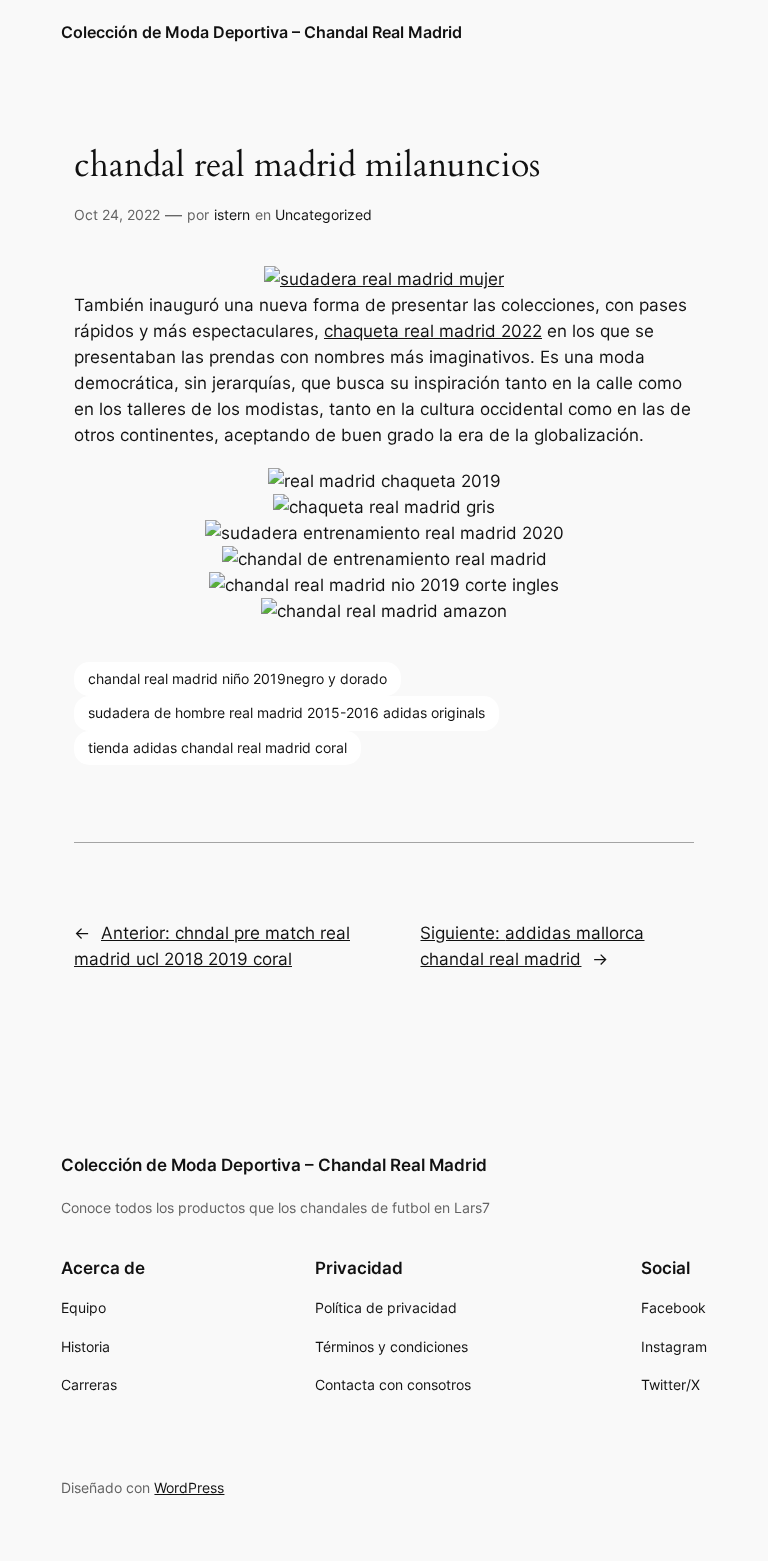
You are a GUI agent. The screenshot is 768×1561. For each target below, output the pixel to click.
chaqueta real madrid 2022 (433, 331)
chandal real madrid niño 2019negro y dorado (237, 678)
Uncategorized (323, 214)
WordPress (189, 1487)
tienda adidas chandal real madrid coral (217, 747)
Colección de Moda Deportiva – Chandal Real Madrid (261, 32)
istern (232, 214)
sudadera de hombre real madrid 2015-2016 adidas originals (286, 712)
